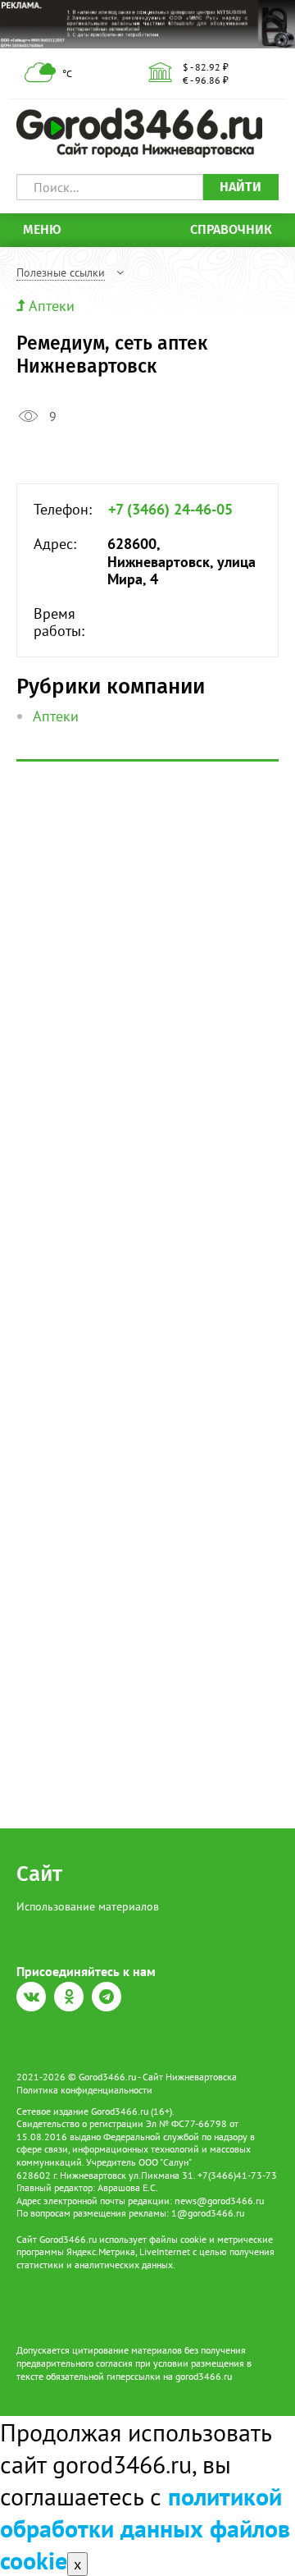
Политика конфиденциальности (84, 2090)
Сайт (39, 1874)
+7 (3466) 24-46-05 (170, 510)
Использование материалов (88, 1906)
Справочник (231, 229)
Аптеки (52, 306)
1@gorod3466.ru (208, 2213)
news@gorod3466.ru (219, 2201)
